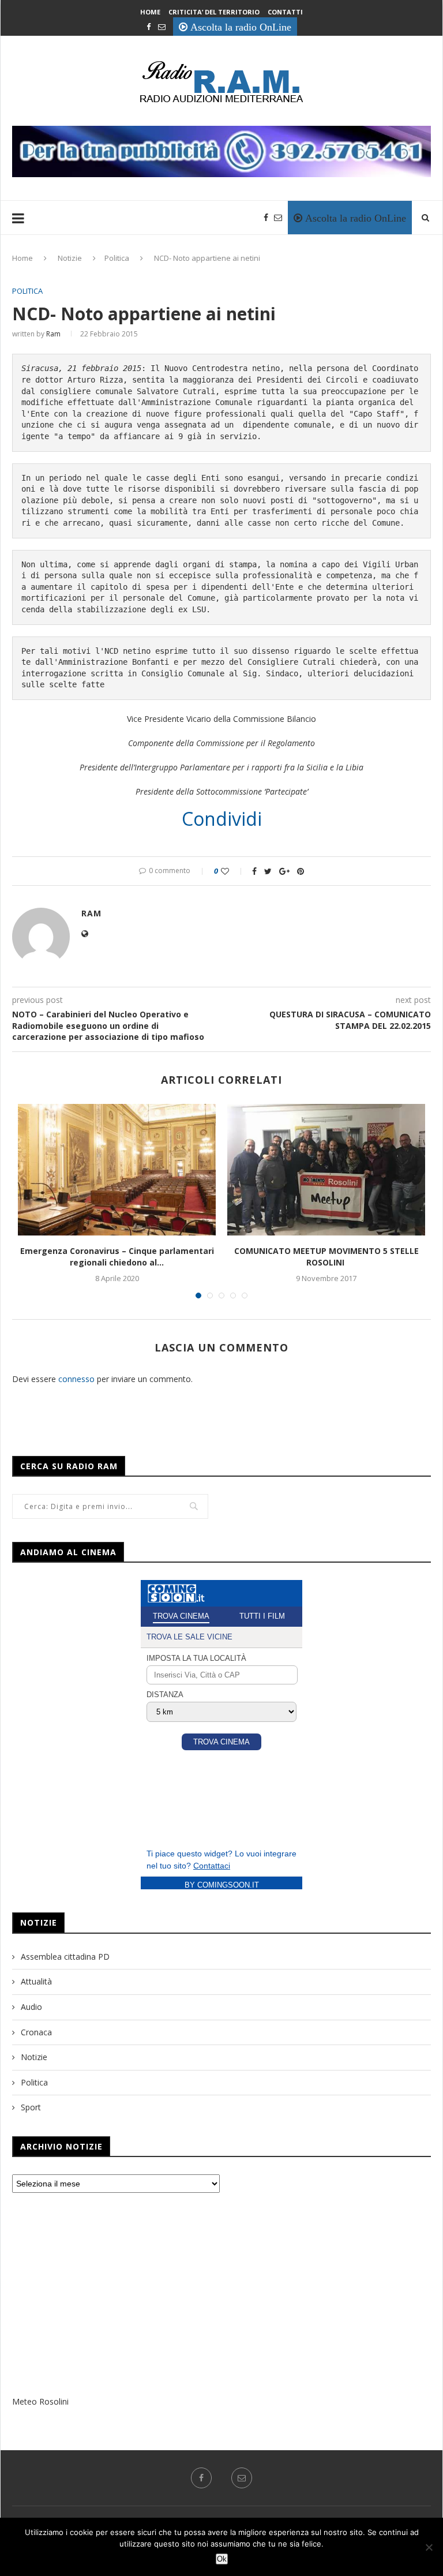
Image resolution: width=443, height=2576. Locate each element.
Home (150, 12)
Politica (117, 258)
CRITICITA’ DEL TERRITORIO (214, 12)
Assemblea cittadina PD (65, 1957)
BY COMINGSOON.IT (222, 1885)
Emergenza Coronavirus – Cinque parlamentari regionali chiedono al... (117, 1257)
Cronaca (36, 2032)
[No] (429, 2547)
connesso (76, 1379)
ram (53, 334)
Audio (31, 2007)
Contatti (285, 12)
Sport (31, 2107)
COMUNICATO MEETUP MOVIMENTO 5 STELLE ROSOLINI (326, 1257)
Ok (222, 2559)
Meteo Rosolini (40, 2401)
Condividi (222, 819)
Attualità (36, 1981)
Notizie (70, 258)
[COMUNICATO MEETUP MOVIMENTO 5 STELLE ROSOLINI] (326, 1170)
